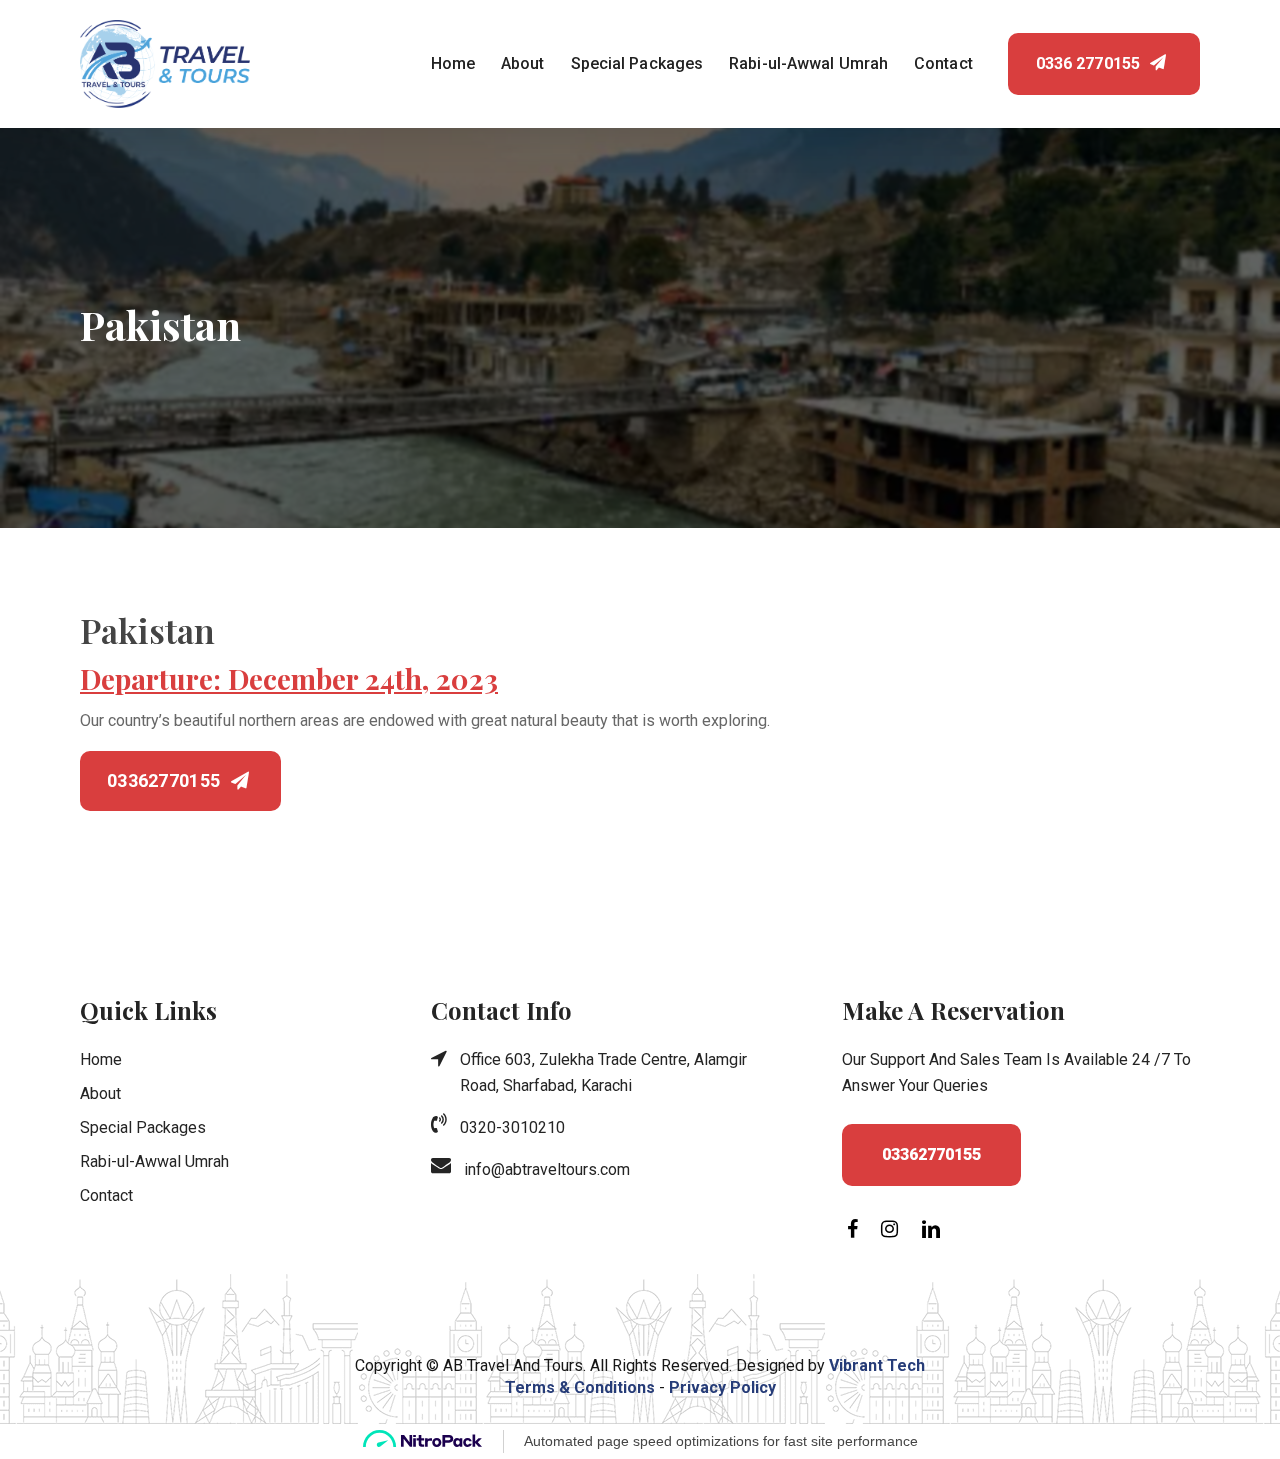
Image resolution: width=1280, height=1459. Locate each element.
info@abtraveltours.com (547, 1169)
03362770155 (163, 780)
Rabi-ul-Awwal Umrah (154, 1161)
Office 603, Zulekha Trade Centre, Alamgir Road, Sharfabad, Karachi (603, 1072)
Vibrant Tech (877, 1365)
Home (101, 1059)
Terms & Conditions (580, 1387)
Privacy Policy (722, 1387)
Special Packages (143, 1127)
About (100, 1093)
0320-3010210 (512, 1127)
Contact (106, 1195)
